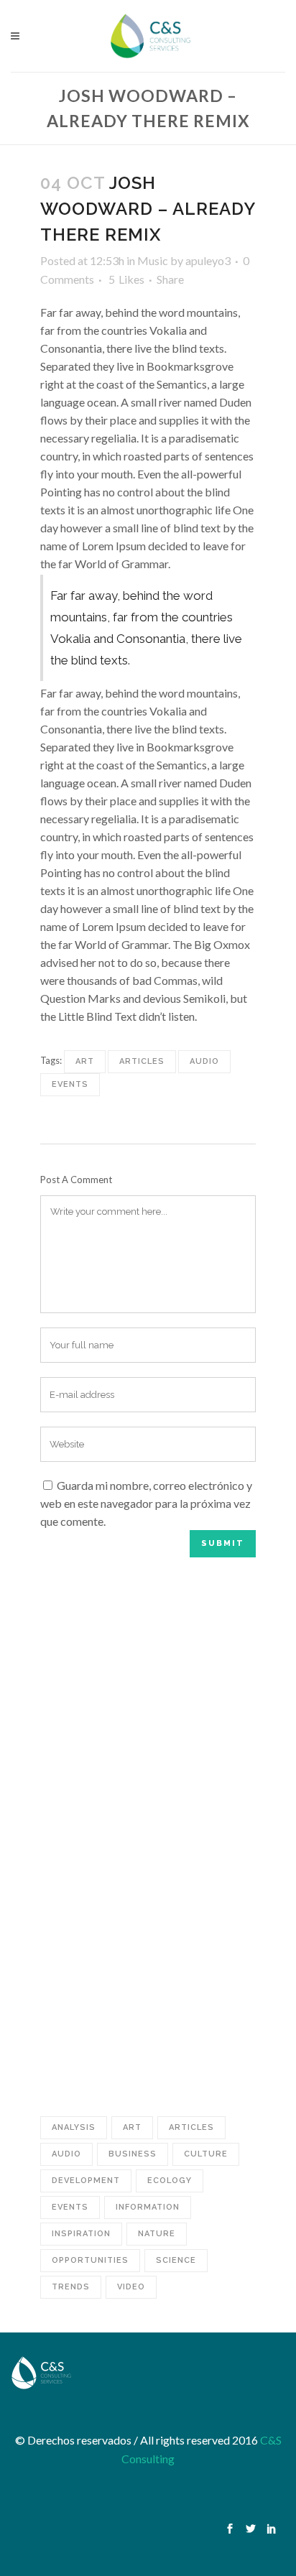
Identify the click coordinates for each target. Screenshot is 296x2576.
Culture (206, 2154)
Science (176, 2260)
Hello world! (164, 1585)
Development (86, 2181)
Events (70, 1084)
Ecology (170, 2181)
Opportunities (90, 2260)
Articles (142, 1061)
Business (133, 2154)
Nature (157, 2234)
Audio (204, 1061)
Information (148, 2207)
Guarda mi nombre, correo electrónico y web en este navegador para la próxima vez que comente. (146, 1503)
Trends (71, 2287)
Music (153, 260)
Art (85, 1061)
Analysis (74, 2127)
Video (131, 2287)
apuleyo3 (208, 260)
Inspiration (81, 2234)
